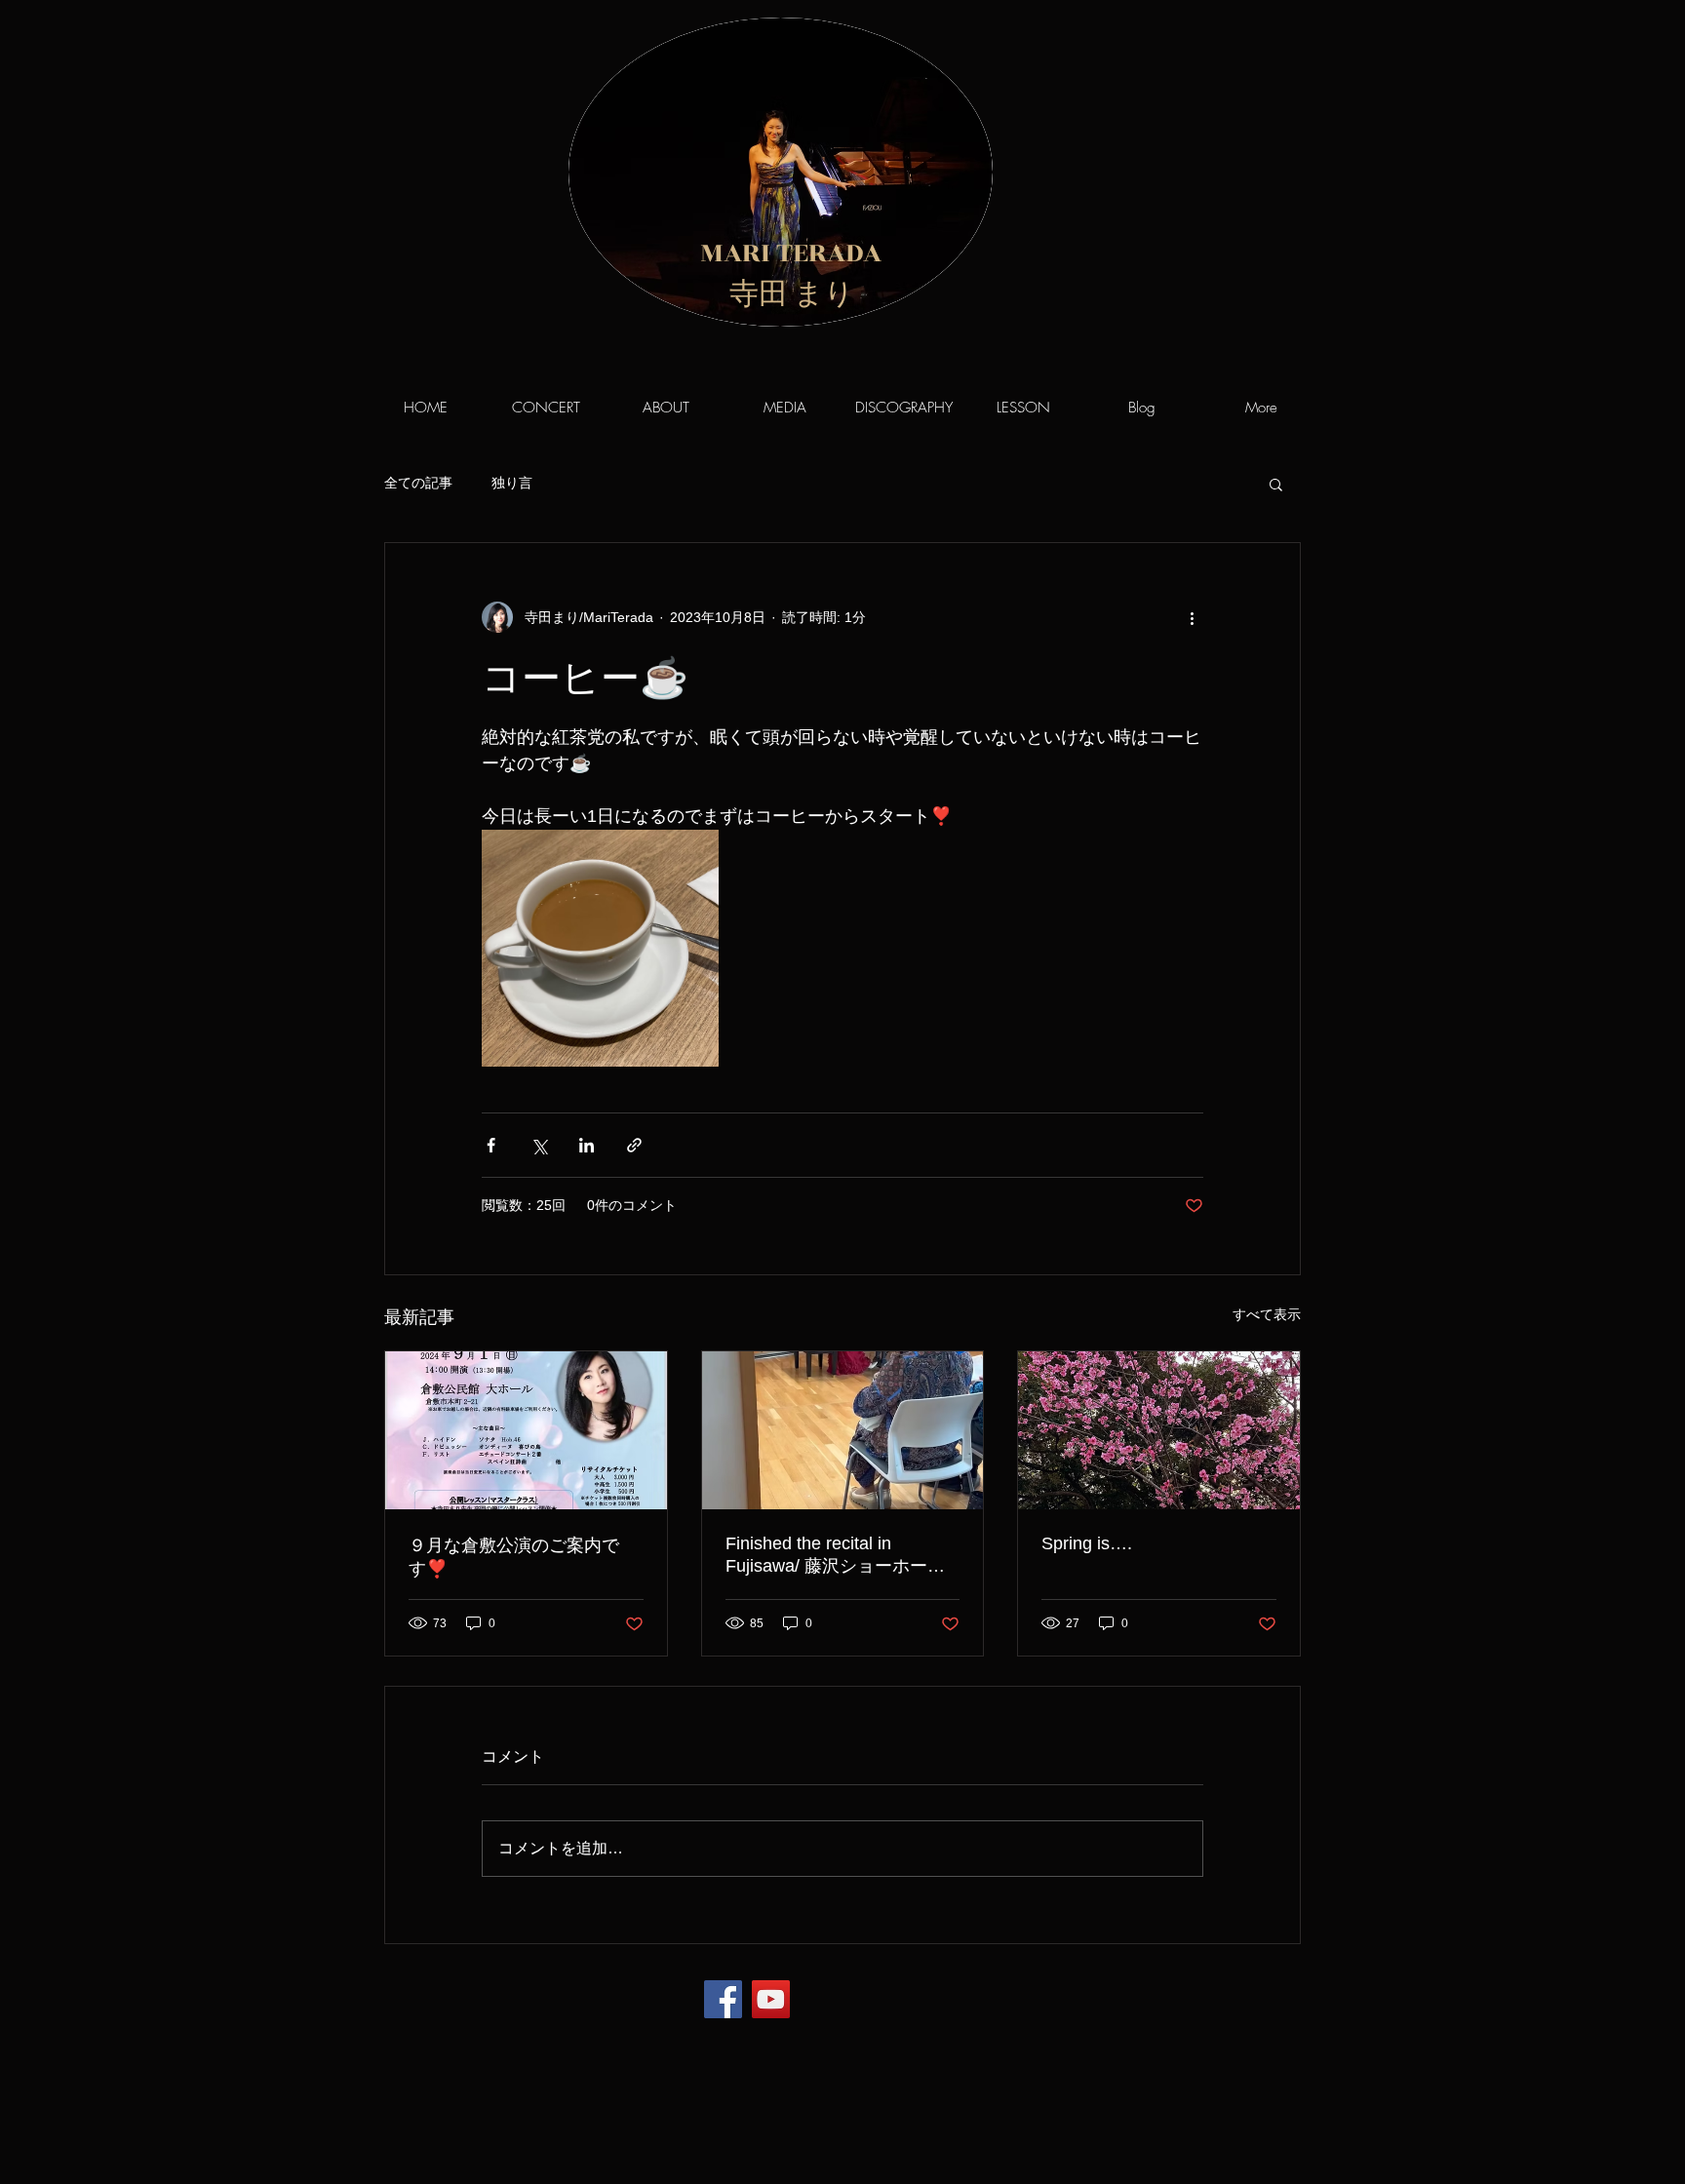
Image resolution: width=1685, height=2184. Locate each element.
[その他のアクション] (1192, 617)
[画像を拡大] (600, 948)
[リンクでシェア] (634, 1145)
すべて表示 (1267, 1314)
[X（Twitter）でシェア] (539, 1145)
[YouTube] (771, 1999)
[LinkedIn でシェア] (587, 1145)
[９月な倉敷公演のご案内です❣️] (526, 1430)
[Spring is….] (1159, 1430)
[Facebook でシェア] (491, 1145)
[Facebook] (723, 1999)
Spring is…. (1087, 1543)
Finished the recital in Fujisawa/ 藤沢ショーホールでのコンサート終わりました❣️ (835, 1556)
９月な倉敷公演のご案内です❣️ (514, 1557)
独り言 (512, 483)
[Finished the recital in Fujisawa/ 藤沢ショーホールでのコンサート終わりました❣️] (843, 1430)
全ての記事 (418, 483)
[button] (1276, 484)
